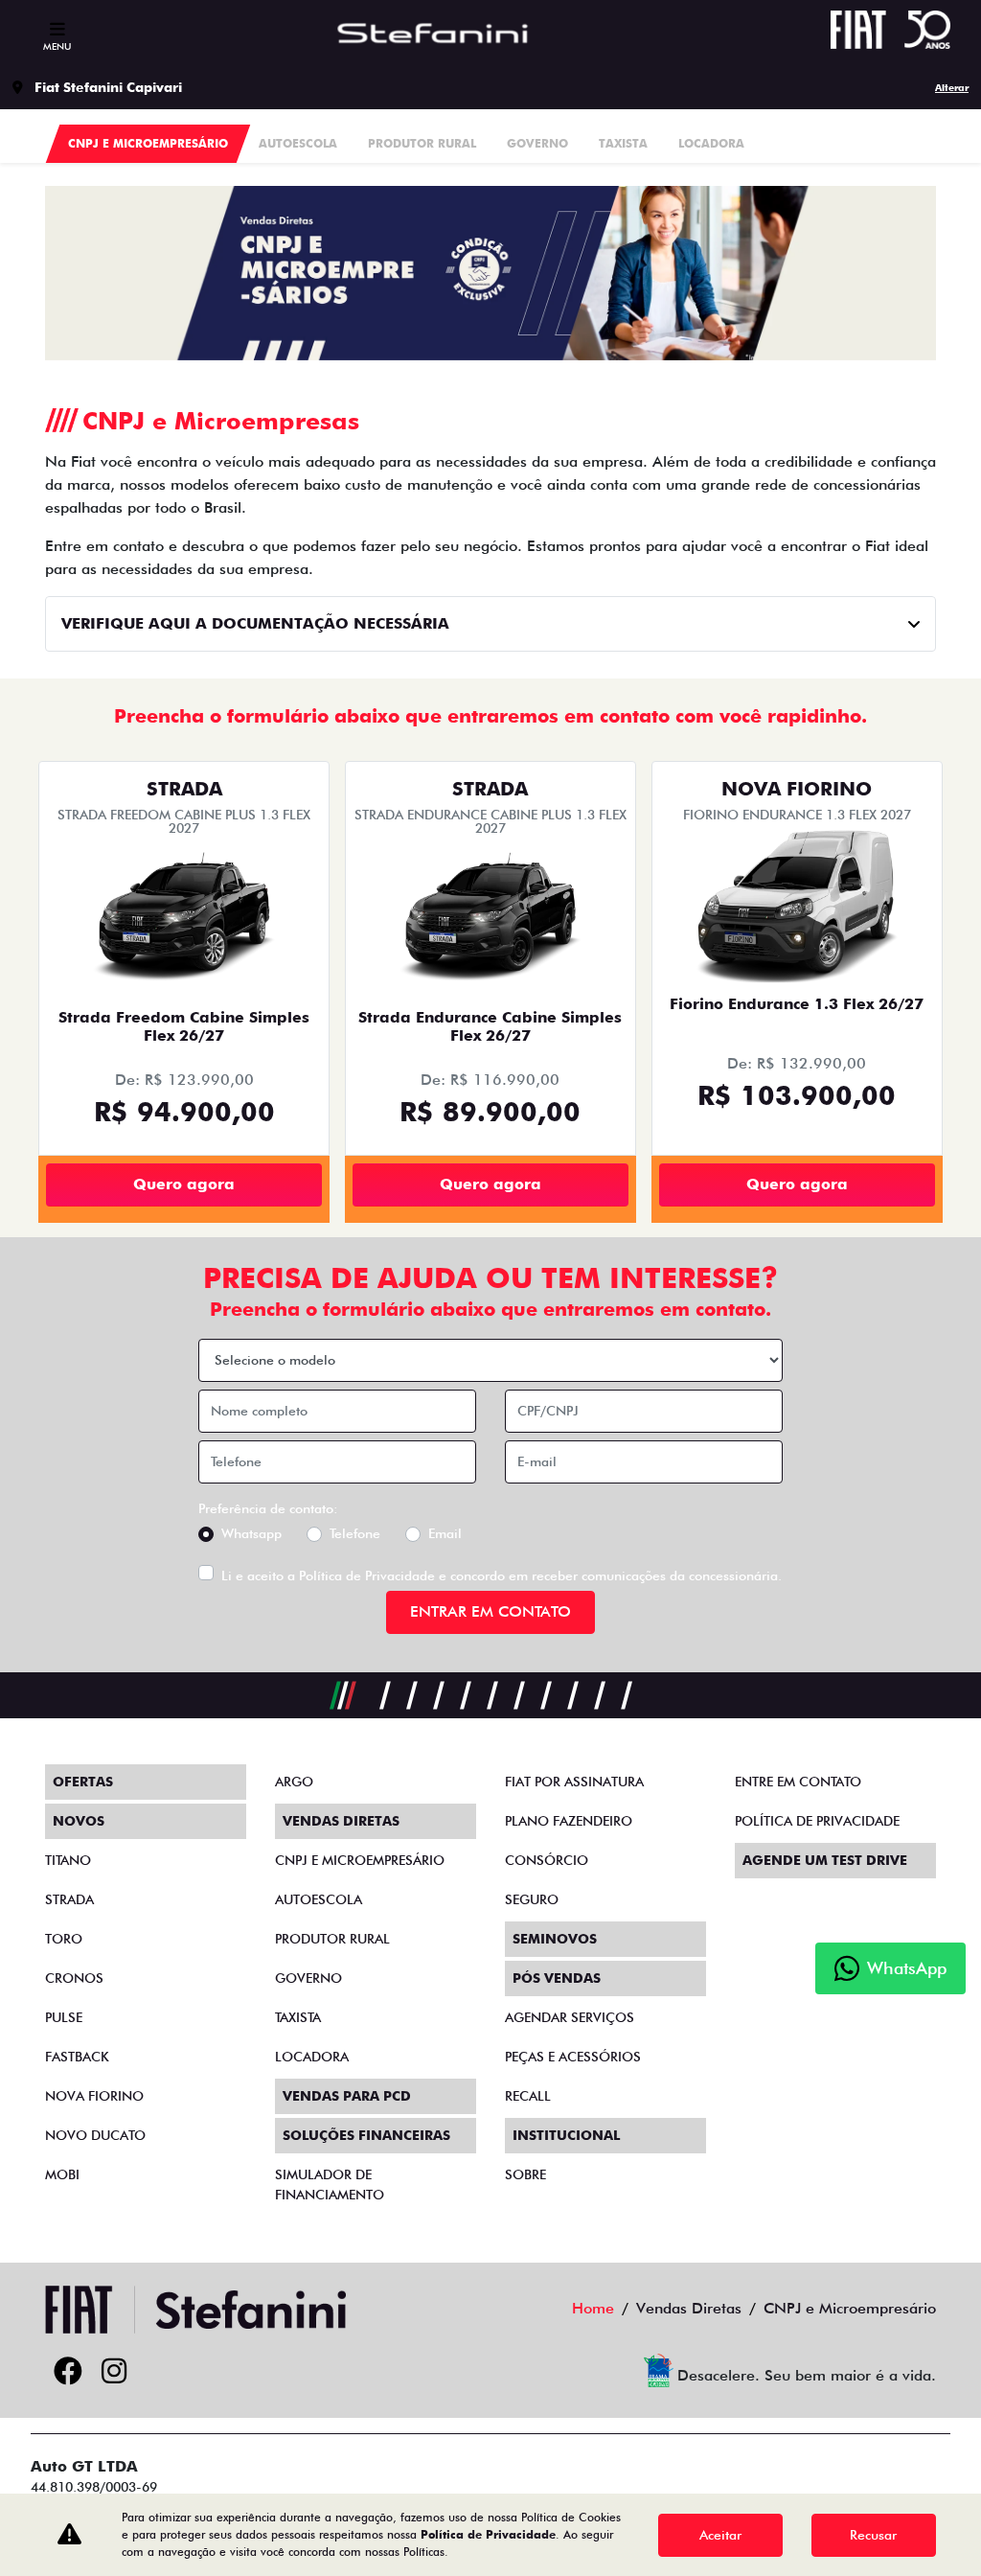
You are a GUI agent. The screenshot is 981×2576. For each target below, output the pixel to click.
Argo (294, 1782)
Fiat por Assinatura (574, 1782)
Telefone (355, 1533)
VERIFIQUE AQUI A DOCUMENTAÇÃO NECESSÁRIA (255, 623)
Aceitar (720, 2535)
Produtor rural (332, 1939)
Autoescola (319, 1899)
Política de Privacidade (367, 1575)
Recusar (873, 2535)
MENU (57, 46)
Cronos (74, 1978)
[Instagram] (114, 2372)
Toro (64, 1939)
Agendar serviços (570, 2017)
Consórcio (547, 1860)
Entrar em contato (490, 1611)
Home (593, 2308)
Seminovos (555, 1939)
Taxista (298, 2017)
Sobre (525, 2174)
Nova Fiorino (94, 2096)
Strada (69, 1899)
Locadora (312, 2057)
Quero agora (184, 1184)
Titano (68, 1860)
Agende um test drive (825, 1860)
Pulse (64, 2017)
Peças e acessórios (573, 2057)
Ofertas (83, 1782)
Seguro (532, 1899)
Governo (308, 1978)
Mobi (62, 2174)
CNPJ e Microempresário (360, 1860)
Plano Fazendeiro (569, 1821)
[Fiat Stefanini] (449, 33)
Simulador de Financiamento (330, 2185)
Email (445, 1533)
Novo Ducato (95, 2135)
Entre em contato (798, 1782)
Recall (528, 2096)
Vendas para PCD (347, 2096)
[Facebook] (68, 2372)
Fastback (77, 2057)
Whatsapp (251, 1533)
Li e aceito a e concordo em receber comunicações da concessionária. (502, 1575)
